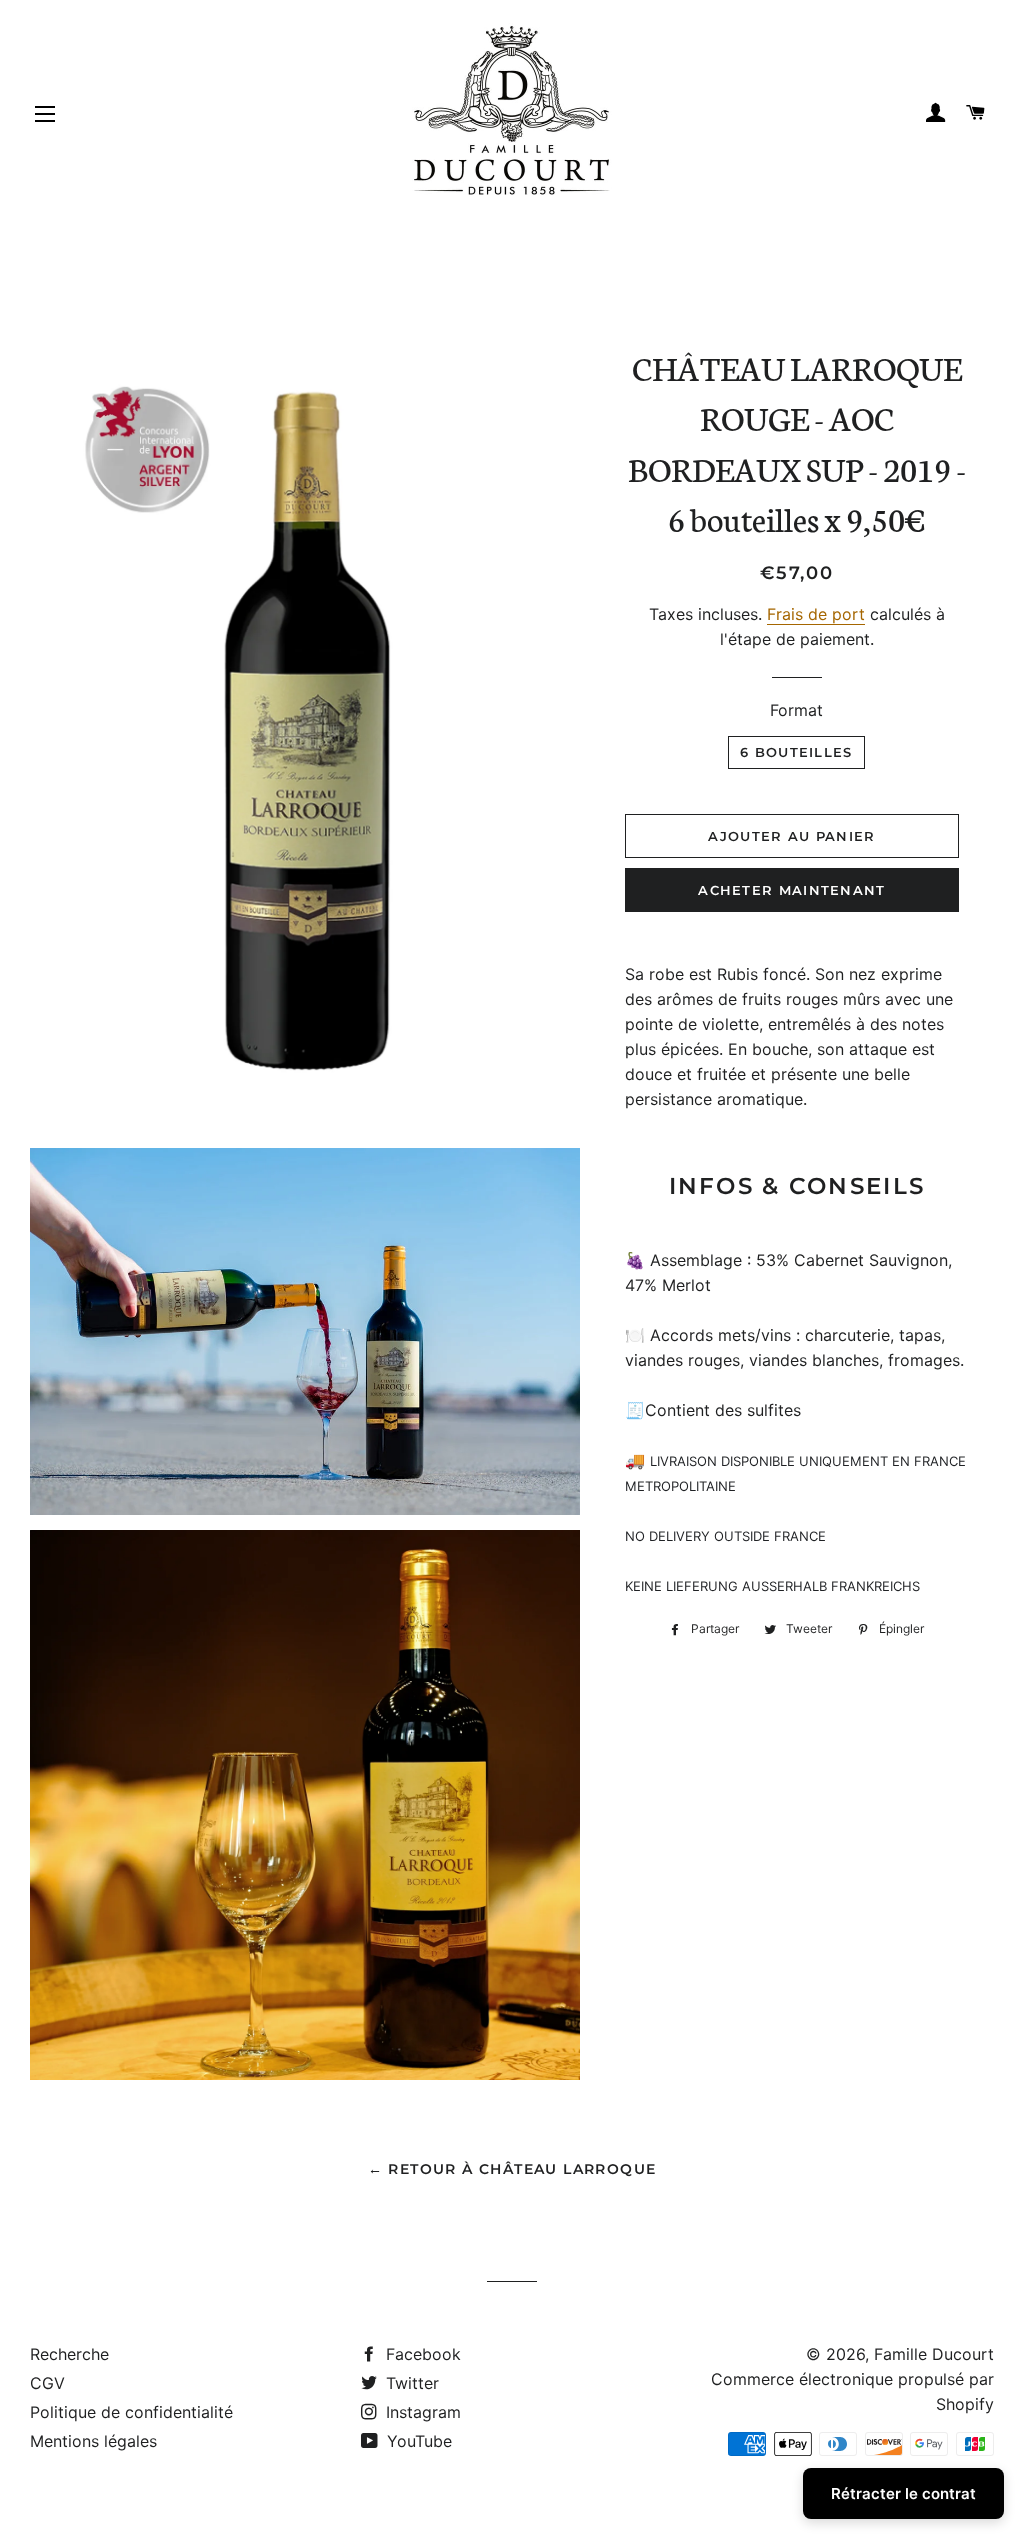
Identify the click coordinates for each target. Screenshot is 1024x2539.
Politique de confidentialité (131, 2412)
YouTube (417, 2441)
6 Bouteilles (796, 752)
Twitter (410, 2383)
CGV (47, 2383)
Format (796, 710)
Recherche (69, 2354)
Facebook (421, 2354)
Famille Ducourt (934, 2354)
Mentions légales (93, 2441)
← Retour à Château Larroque (512, 2169)
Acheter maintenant (791, 890)
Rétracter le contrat (903, 2493)
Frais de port (816, 614)
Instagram (421, 2412)
